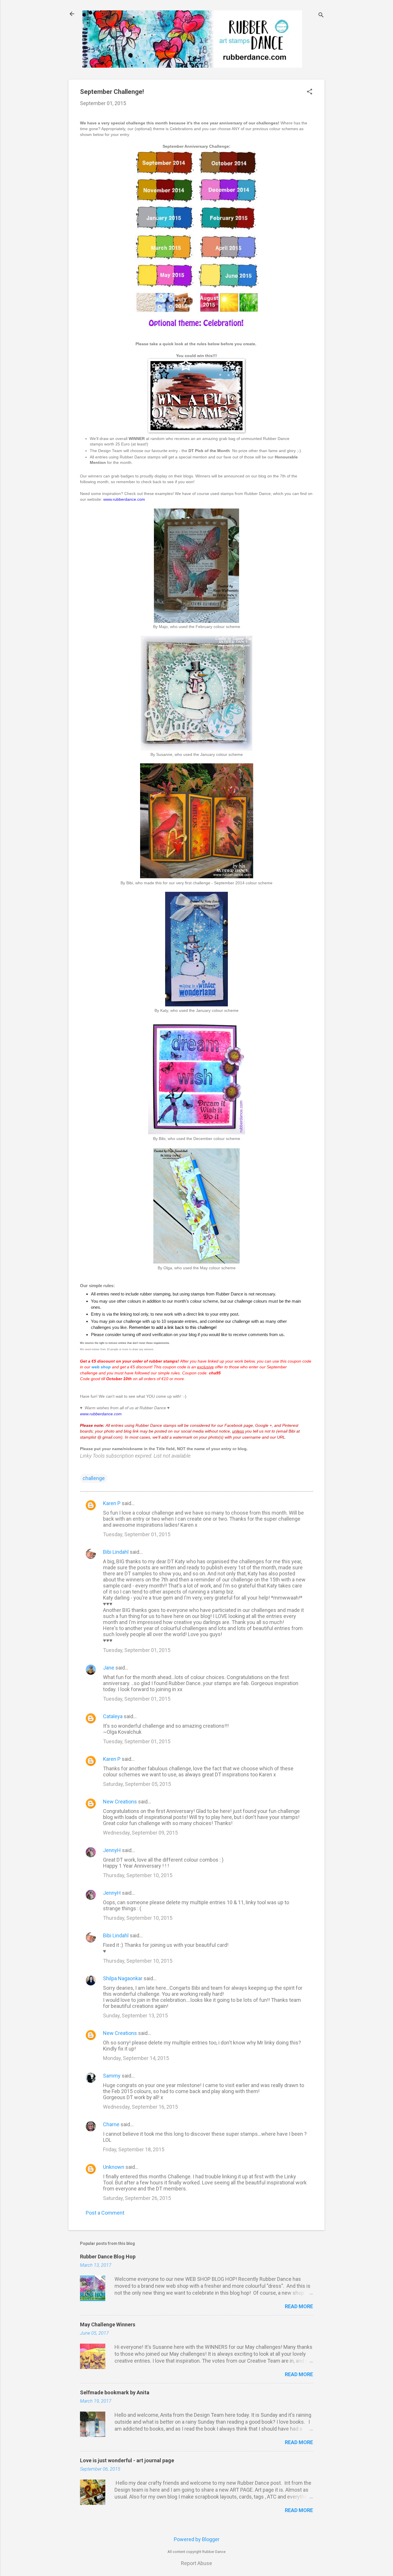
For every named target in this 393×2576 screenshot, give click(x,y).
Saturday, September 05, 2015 (137, 1784)
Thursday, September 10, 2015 (138, 1875)
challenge (94, 1478)
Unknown (114, 2167)
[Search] (321, 16)
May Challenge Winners (108, 2324)
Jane (109, 1668)
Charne (112, 2124)
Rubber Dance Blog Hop (108, 2257)
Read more (299, 2306)
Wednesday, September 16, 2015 (140, 2107)
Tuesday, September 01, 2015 (137, 1534)
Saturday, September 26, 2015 (137, 2198)
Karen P (112, 1503)
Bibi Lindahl (116, 1552)
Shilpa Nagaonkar (123, 1978)
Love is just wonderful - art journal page (127, 2460)
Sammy (112, 2076)
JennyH (112, 1850)
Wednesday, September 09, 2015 (140, 1833)
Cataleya (113, 1716)
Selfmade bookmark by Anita (115, 2392)
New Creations (120, 1802)
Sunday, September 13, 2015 (135, 2016)
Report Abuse (197, 2563)
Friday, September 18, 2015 (134, 2149)
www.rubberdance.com (124, 499)
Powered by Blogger (197, 2539)
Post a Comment (105, 2213)
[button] (310, 92)
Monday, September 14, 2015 (136, 2058)
